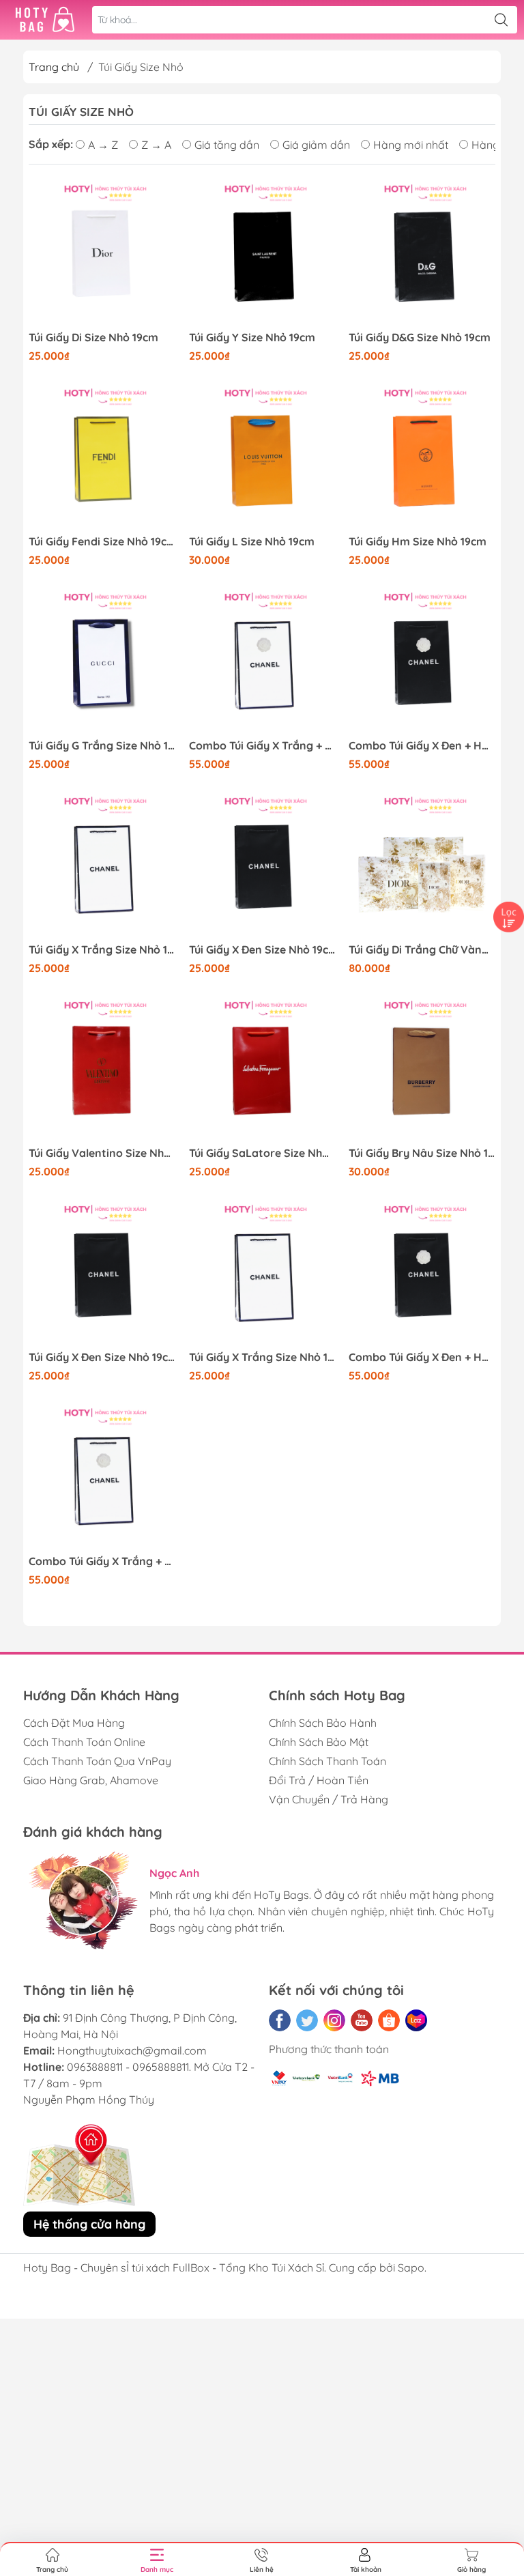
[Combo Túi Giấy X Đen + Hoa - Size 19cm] (422, 662)
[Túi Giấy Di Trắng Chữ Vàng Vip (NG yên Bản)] (422, 867)
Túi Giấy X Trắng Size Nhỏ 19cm (102, 950)
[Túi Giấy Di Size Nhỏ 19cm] (102, 254)
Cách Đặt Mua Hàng (74, 1723)
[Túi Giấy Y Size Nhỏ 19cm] (262, 254)
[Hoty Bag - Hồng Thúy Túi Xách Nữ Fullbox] (45, 20)
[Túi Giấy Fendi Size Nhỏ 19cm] (102, 458)
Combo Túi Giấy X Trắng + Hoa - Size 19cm (262, 746)
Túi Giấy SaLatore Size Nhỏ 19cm (262, 1153)
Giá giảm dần (316, 145)
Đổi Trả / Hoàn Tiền (319, 1780)
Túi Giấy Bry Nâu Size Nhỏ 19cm (422, 1153)
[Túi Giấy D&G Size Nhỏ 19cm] (422, 254)
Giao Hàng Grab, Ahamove (91, 1780)
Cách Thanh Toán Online (84, 1742)
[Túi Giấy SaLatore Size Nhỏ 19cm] (262, 1071)
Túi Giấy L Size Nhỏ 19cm (252, 542)
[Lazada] (416, 2020)
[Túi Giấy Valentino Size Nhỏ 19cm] (102, 1071)
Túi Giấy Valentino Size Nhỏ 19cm (102, 1153)
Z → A (156, 145)
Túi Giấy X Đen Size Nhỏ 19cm (262, 950)
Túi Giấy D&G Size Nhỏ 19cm (420, 338)
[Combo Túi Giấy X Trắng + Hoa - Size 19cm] (262, 662)
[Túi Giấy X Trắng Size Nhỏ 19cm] (102, 867)
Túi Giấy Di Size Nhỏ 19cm (93, 338)
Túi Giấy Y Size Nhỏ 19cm (252, 338)
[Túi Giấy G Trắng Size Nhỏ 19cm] (102, 662)
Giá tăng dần (227, 145)
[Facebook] (280, 2020)
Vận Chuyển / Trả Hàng (329, 1799)
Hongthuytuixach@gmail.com (132, 2050)
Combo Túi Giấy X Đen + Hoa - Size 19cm (422, 746)
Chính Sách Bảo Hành (323, 1723)
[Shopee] (389, 2020)
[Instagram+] (334, 2020)
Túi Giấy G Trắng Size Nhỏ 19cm (102, 746)
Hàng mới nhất (411, 145)
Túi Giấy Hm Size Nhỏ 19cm (418, 542)
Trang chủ (54, 67)
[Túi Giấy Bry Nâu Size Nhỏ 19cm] (422, 1071)
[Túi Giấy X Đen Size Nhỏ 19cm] (262, 867)
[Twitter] (307, 2020)
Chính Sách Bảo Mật (319, 1742)
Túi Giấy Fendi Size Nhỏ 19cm (102, 542)
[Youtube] (362, 2020)
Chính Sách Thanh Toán (327, 1761)
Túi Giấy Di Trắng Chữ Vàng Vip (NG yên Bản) (422, 950)
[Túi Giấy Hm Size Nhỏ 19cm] (422, 458)
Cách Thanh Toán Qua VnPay (97, 1761)
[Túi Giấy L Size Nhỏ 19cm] (262, 458)
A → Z (103, 145)
